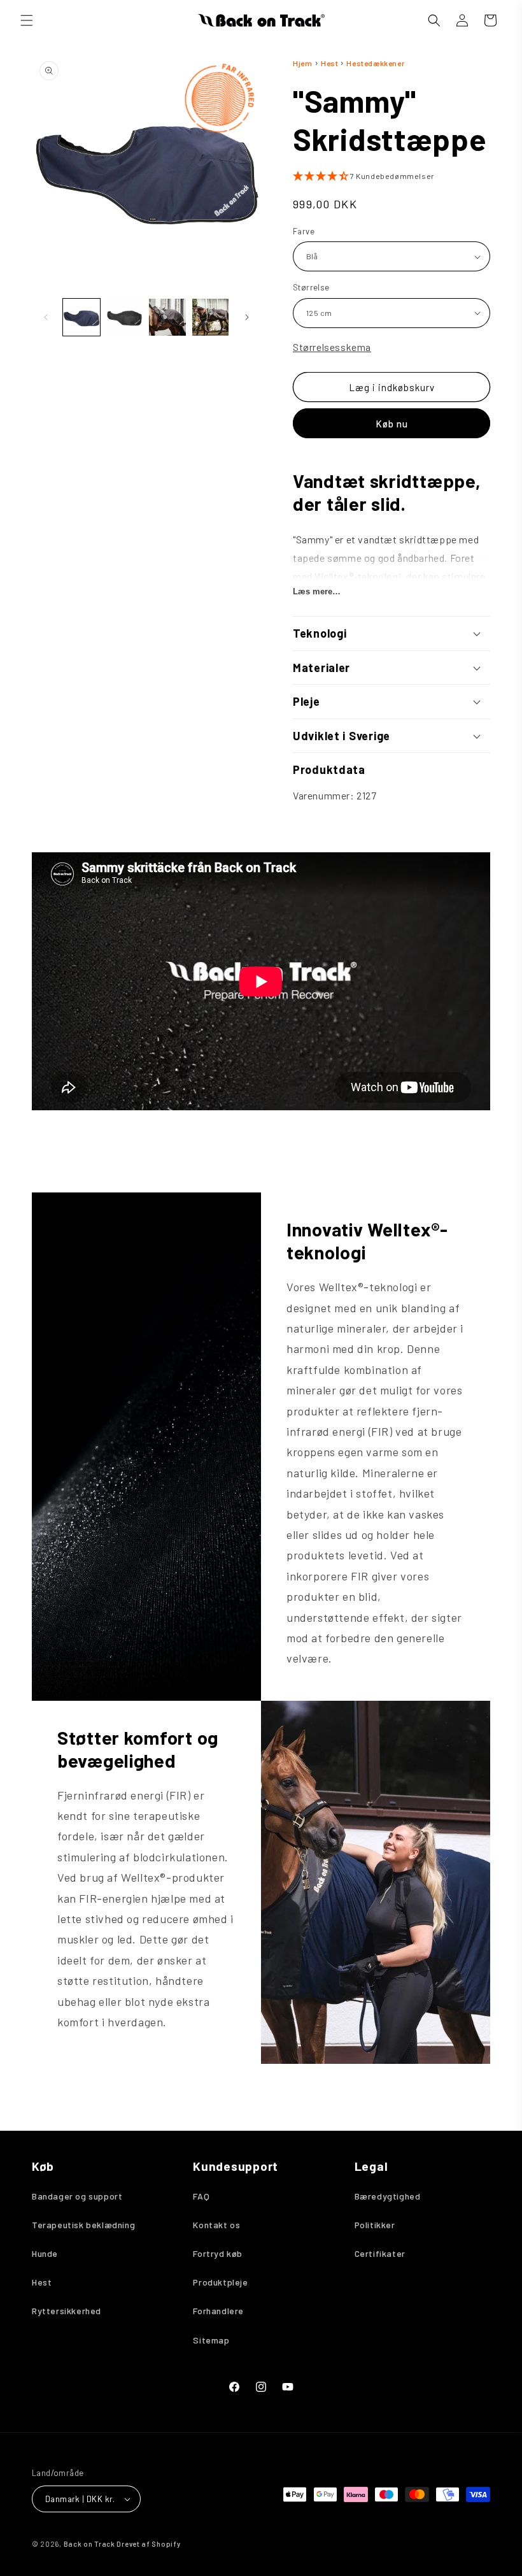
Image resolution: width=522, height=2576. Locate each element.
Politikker (375, 2225)
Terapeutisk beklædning (83, 2225)
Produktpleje (220, 2282)
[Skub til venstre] (46, 317)
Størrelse (311, 287)
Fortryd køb (218, 2253)
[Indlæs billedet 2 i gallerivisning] (125, 317)
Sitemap (211, 2340)
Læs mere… (317, 591)
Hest (330, 63)
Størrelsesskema (332, 347)
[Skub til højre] (247, 317)
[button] (27, 20)
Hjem (302, 63)
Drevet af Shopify (148, 2544)
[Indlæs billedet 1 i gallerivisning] (81, 317)
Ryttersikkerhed (67, 2311)
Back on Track (89, 2544)
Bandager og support (77, 2196)
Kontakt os (216, 2225)
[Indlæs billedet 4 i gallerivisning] (211, 317)
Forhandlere (218, 2311)
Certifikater (380, 2253)
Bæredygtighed (388, 2196)
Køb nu (392, 424)
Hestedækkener (375, 63)
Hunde (45, 2253)
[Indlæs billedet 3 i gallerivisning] (167, 317)
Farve (304, 231)
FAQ (201, 2196)
